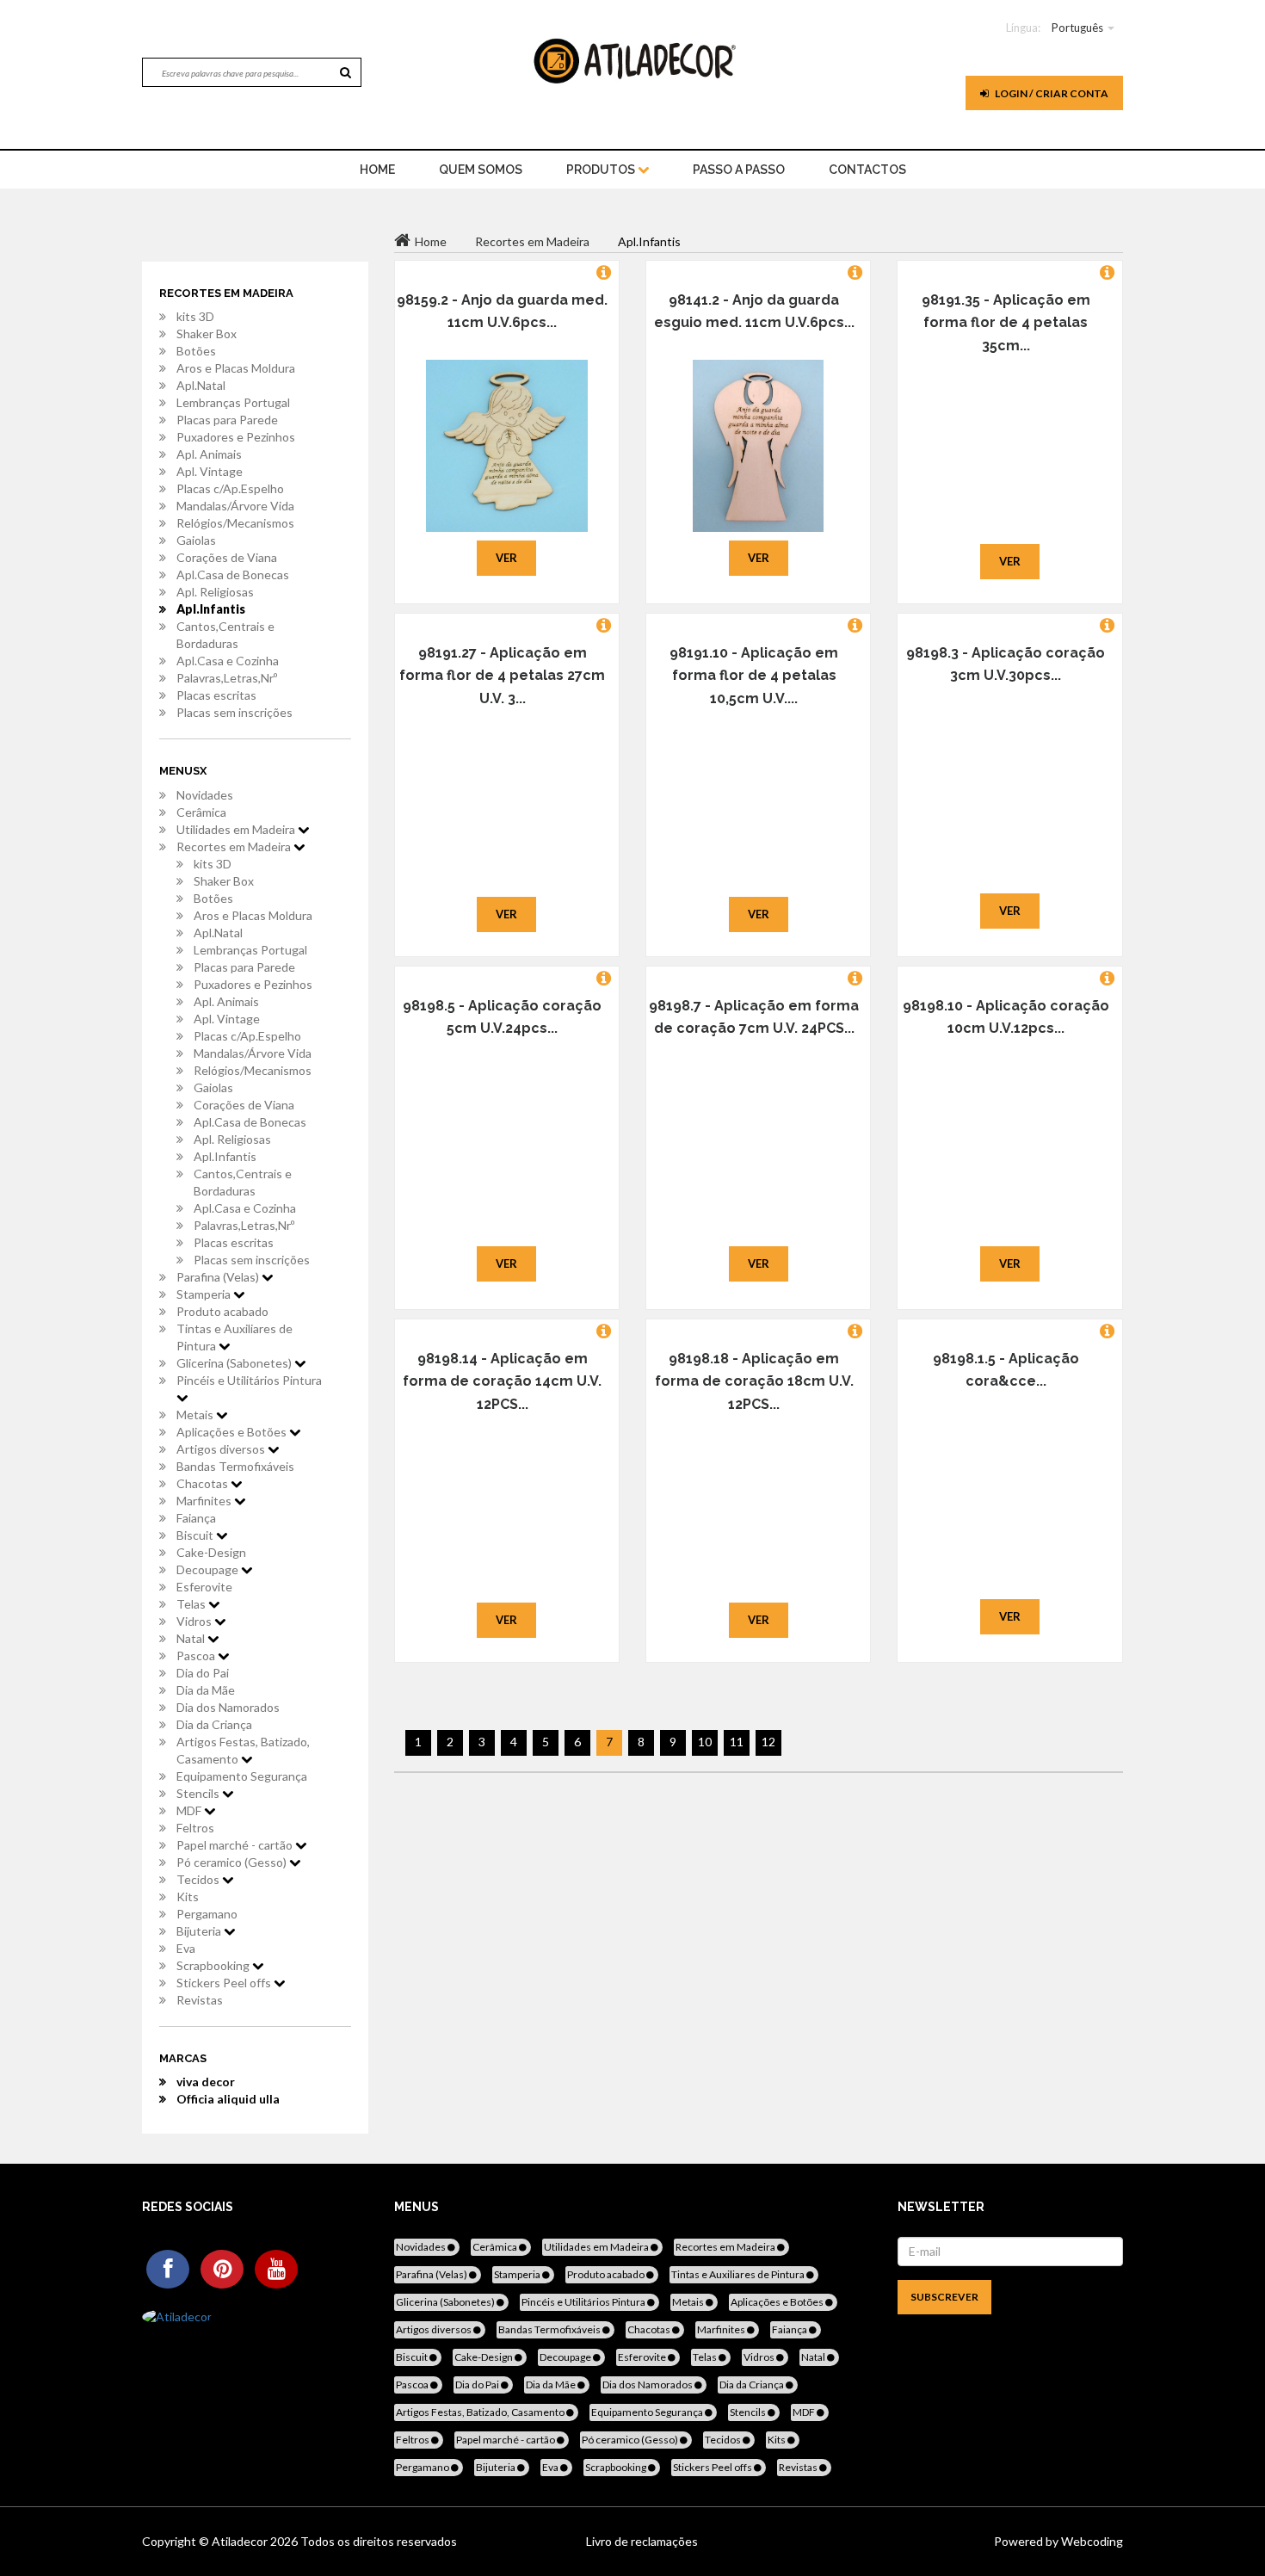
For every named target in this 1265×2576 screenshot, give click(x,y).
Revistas (200, 2000)
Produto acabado (222, 1311)
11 (737, 1742)
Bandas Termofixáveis (235, 1466)
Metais (196, 1415)
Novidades (205, 795)
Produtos (602, 170)
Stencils (199, 1793)
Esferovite (204, 1587)
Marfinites (205, 1501)
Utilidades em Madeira (237, 829)
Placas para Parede (227, 420)
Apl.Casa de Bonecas (233, 575)
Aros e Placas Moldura (236, 368)
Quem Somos (481, 170)
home (377, 170)
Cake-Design (211, 1552)
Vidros (195, 1621)
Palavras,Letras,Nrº (227, 678)
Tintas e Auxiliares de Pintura (234, 1337)
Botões (196, 351)
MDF (190, 1810)
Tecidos (199, 1879)
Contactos (867, 170)
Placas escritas (216, 695)
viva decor (206, 2082)
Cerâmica (201, 812)
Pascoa (197, 1656)
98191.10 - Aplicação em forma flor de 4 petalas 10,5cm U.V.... (754, 676)
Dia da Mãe (206, 1690)
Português (1077, 28)
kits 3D (195, 316)
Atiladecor (241, 2541)
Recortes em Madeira (235, 846)
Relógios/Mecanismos (235, 523)
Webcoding (1091, 2541)
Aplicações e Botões (233, 1432)
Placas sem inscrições (234, 712)
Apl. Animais (209, 454)
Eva (186, 1948)
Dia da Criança (214, 1724)
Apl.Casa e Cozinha (228, 661)
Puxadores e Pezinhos (236, 437)
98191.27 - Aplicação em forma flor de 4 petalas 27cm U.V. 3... (502, 676)
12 (768, 1742)
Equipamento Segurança (242, 1776)
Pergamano (207, 1914)
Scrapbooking (214, 1965)
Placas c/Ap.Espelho (230, 488)
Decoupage (209, 1569)
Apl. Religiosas (215, 592)
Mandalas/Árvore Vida (235, 506)
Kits (188, 1896)
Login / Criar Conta (1051, 93)
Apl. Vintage (210, 471)
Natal (192, 1638)
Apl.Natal (201, 385)
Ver (506, 558)
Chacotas (204, 1483)
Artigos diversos (222, 1449)
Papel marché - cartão (236, 1845)
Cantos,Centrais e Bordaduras (225, 635)
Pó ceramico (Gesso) (233, 1862)
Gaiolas (196, 540)
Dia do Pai (203, 1673)
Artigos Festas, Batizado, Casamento (243, 1750)
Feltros (195, 1828)
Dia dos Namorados (228, 1707)
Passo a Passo (739, 170)
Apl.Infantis (211, 609)
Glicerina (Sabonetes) (235, 1363)
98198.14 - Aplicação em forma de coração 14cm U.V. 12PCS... (502, 1381)
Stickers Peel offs (225, 1983)
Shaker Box (207, 334)
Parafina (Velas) (219, 1277)
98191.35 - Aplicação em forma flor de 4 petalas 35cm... (1006, 323)
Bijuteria (200, 1931)
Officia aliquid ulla (228, 2099)
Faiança (196, 1518)
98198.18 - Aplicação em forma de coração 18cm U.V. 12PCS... (754, 1381)
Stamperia (205, 1294)
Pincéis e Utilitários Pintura (249, 1380)
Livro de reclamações (642, 2541)
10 (705, 1742)
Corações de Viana (227, 557)
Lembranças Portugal (233, 402)
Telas (192, 1604)
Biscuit (196, 1535)
